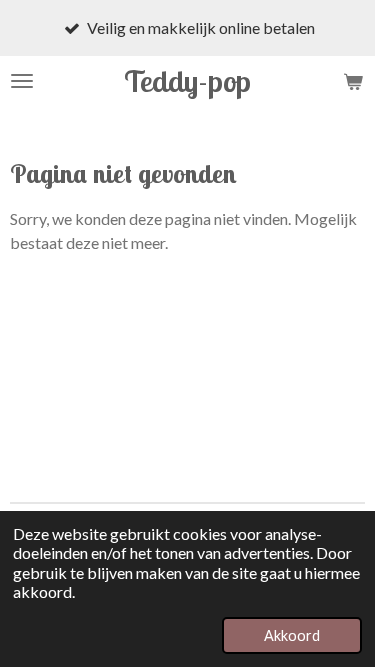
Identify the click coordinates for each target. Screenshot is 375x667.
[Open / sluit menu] (22, 81)
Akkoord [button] (292, 635)
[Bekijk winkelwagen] (353, 81)
